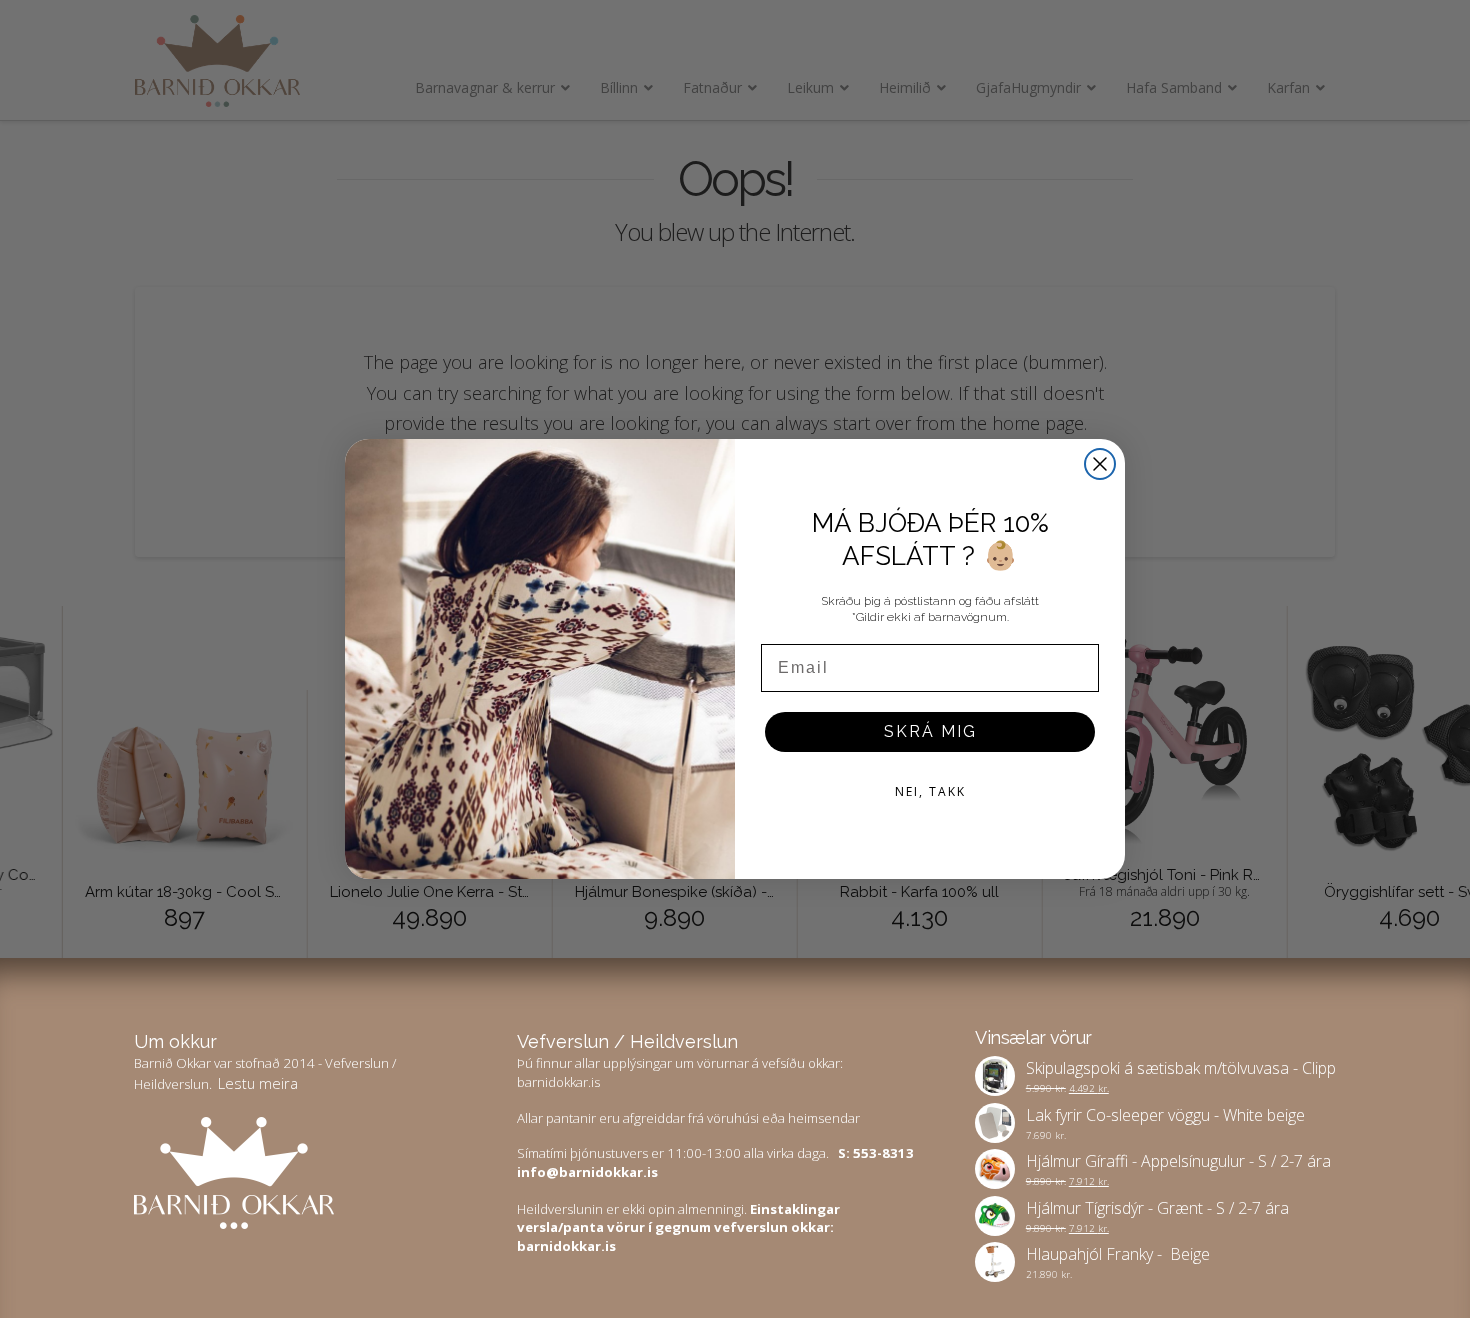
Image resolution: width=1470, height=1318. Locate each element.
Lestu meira (258, 1083)
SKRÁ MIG (930, 731)
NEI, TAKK (930, 791)
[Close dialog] (1100, 464)
